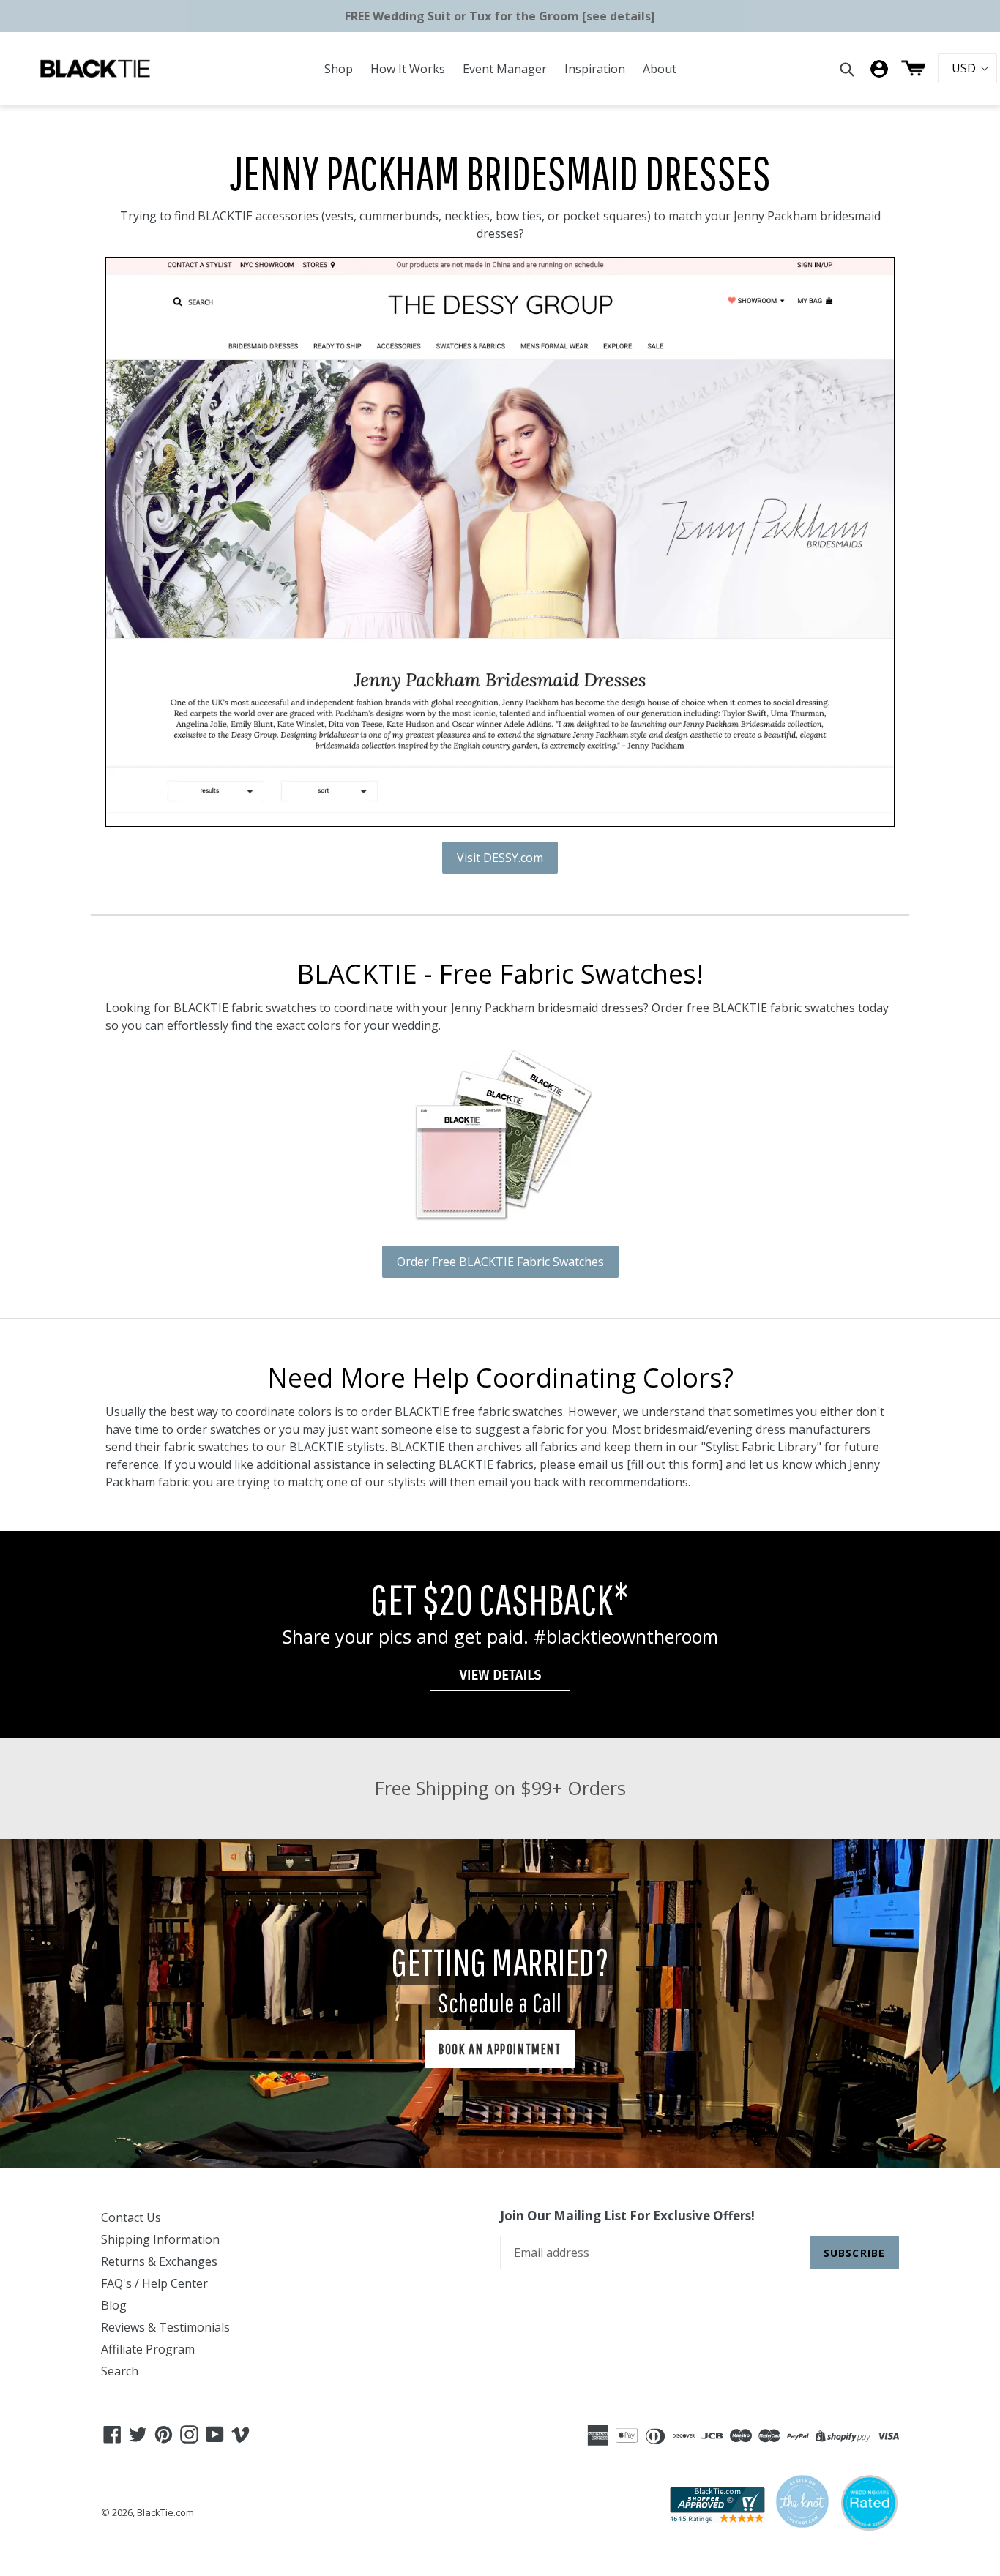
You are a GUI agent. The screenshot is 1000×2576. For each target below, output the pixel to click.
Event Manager (505, 69)
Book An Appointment (500, 2049)
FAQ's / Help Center (154, 2283)
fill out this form (675, 1464)
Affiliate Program (148, 2349)
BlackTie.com (165, 2512)
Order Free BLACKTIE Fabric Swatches (500, 1262)
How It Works (408, 69)
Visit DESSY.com (500, 858)
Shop (339, 69)
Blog (114, 2305)
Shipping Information (160, 2239)
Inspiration (595, 69)
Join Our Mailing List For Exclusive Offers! (627, 2216)
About (660, 69)
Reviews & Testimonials (165, 2327)
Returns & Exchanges (159, 2261)
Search (120, 2371)
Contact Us (131, 2217)
